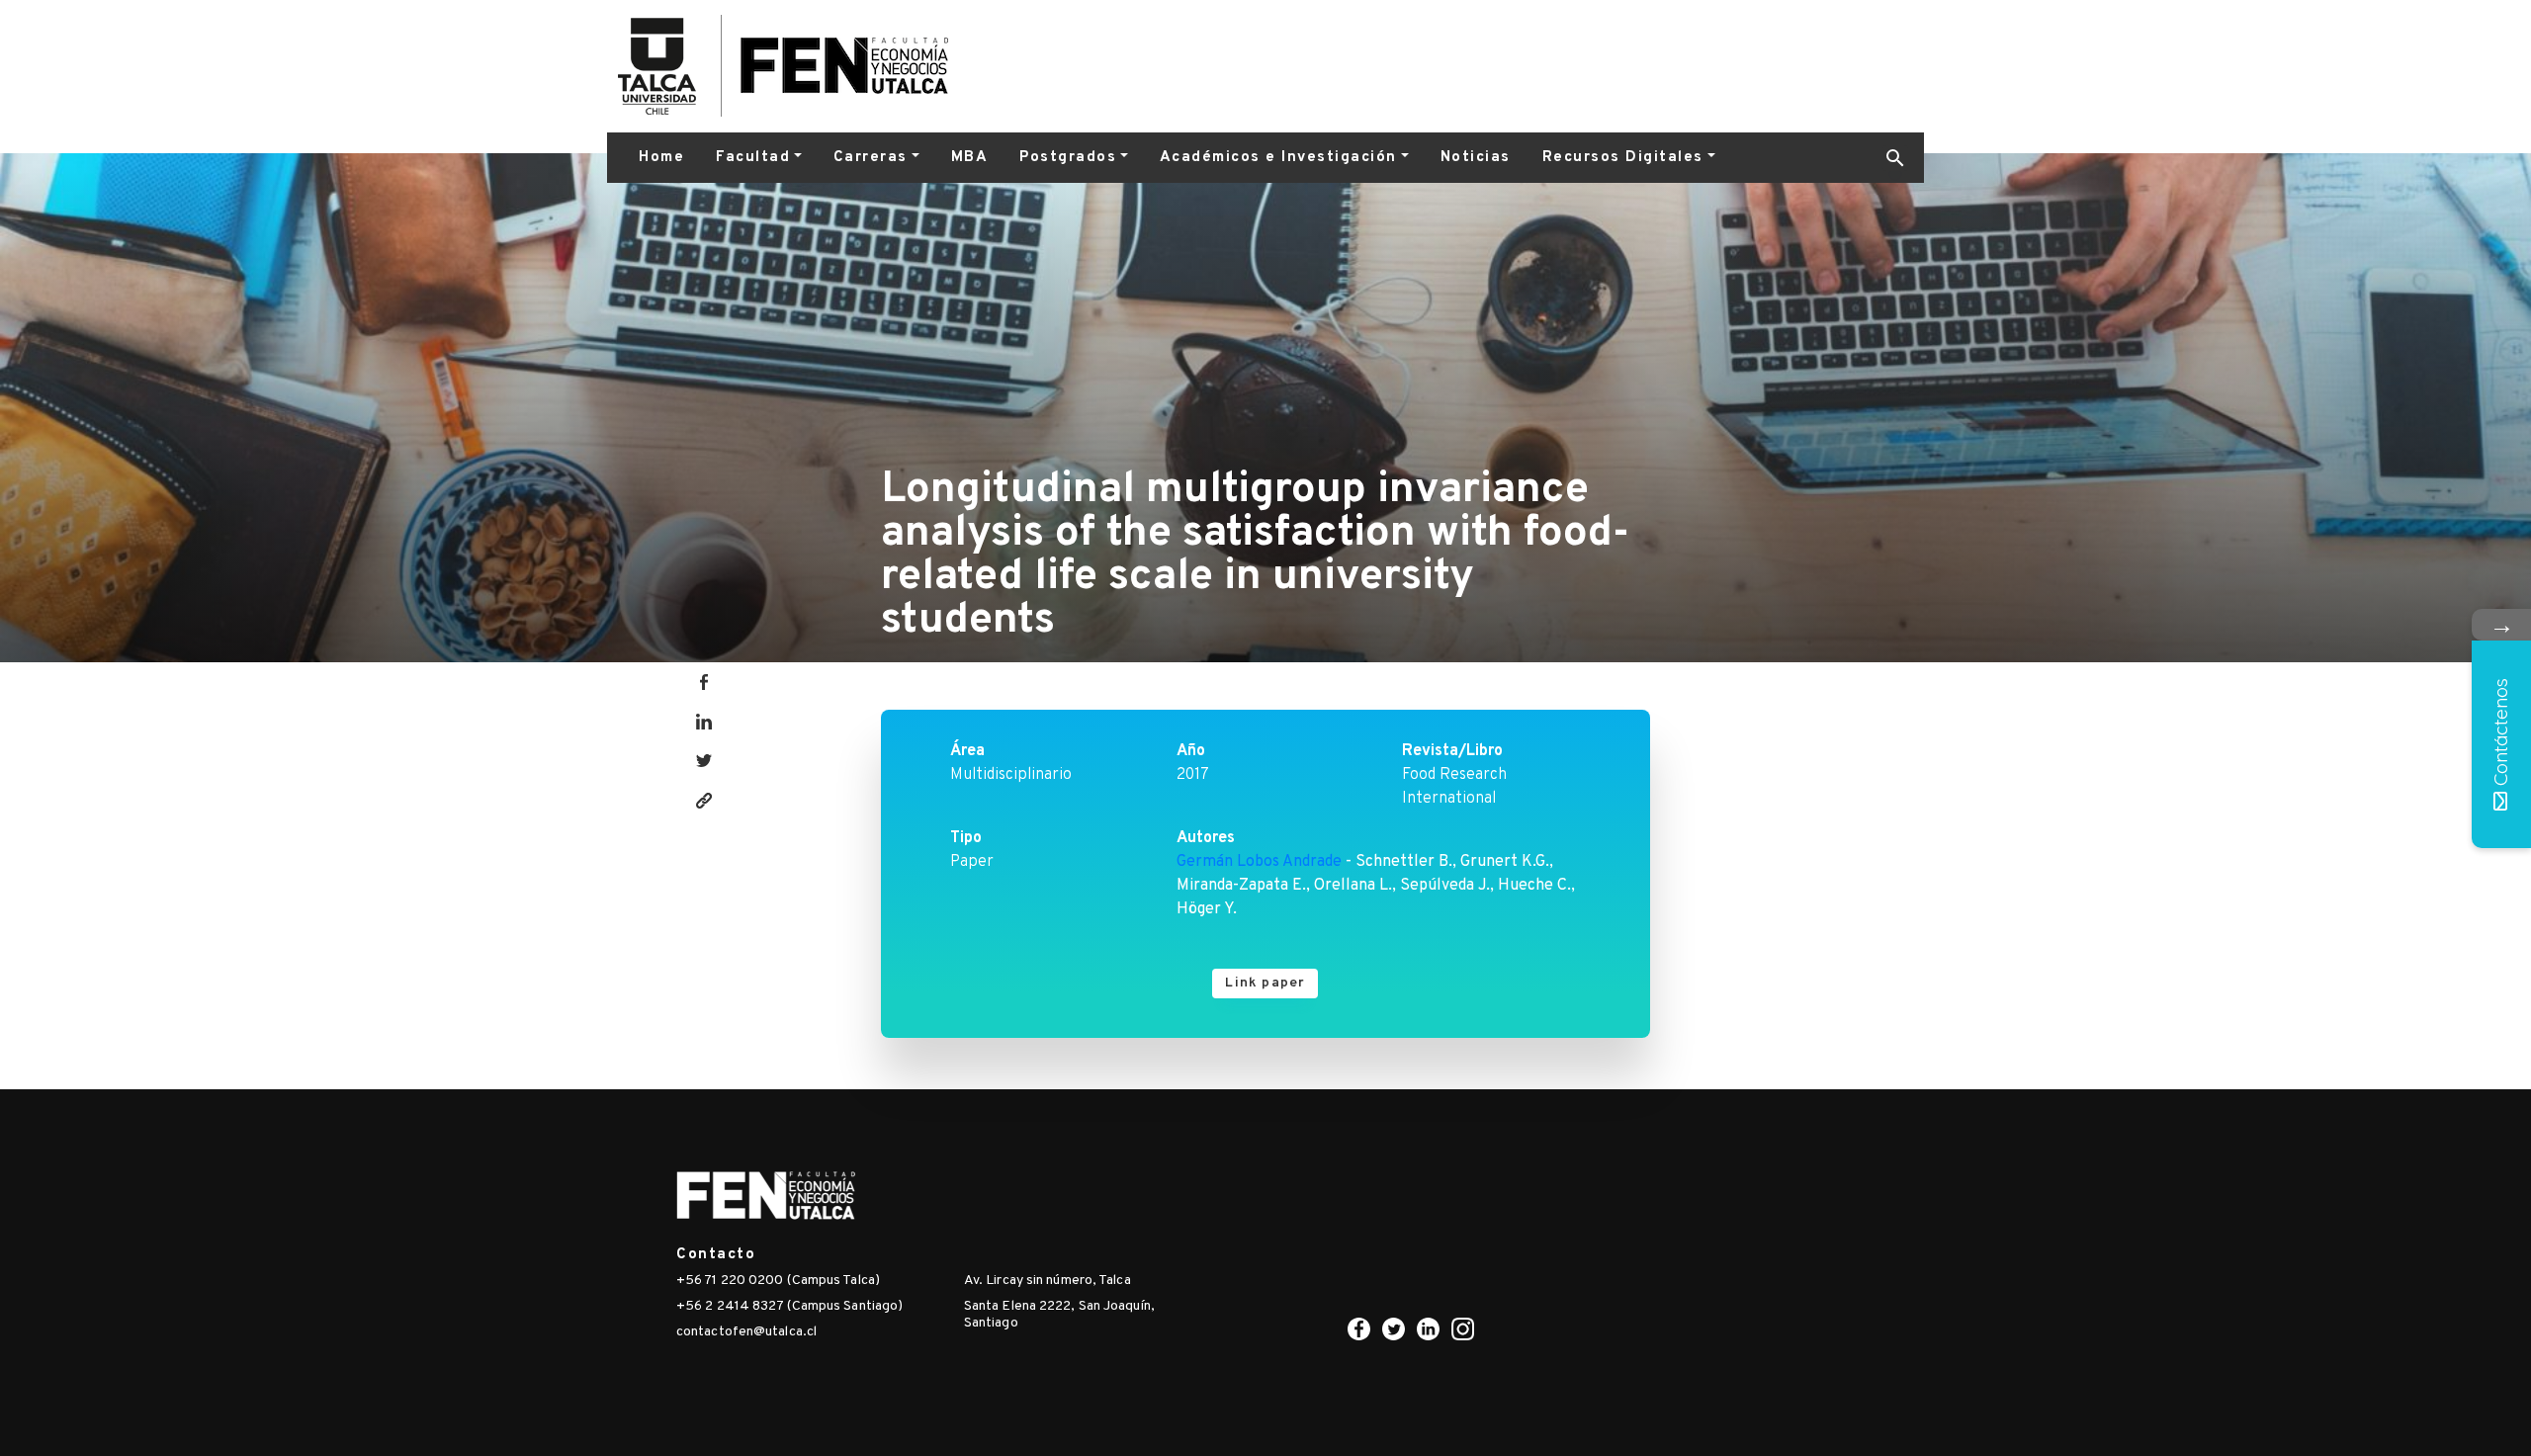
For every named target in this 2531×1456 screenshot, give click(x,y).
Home (661, 158)
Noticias (1476, 158)
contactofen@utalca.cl (746, 1332)
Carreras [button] (871, 158)
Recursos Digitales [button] (1623, 158)
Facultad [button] (753, 158)
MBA (970, 158)
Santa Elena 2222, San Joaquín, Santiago (1059, 1315)
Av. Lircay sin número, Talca (1047, 1281)
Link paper (1265, 983)
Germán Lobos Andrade (1259, 862)
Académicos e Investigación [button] (1278, 158)
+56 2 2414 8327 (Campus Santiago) (789, 1306)
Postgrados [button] (1068, 158)
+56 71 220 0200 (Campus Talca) (778, 1281)
